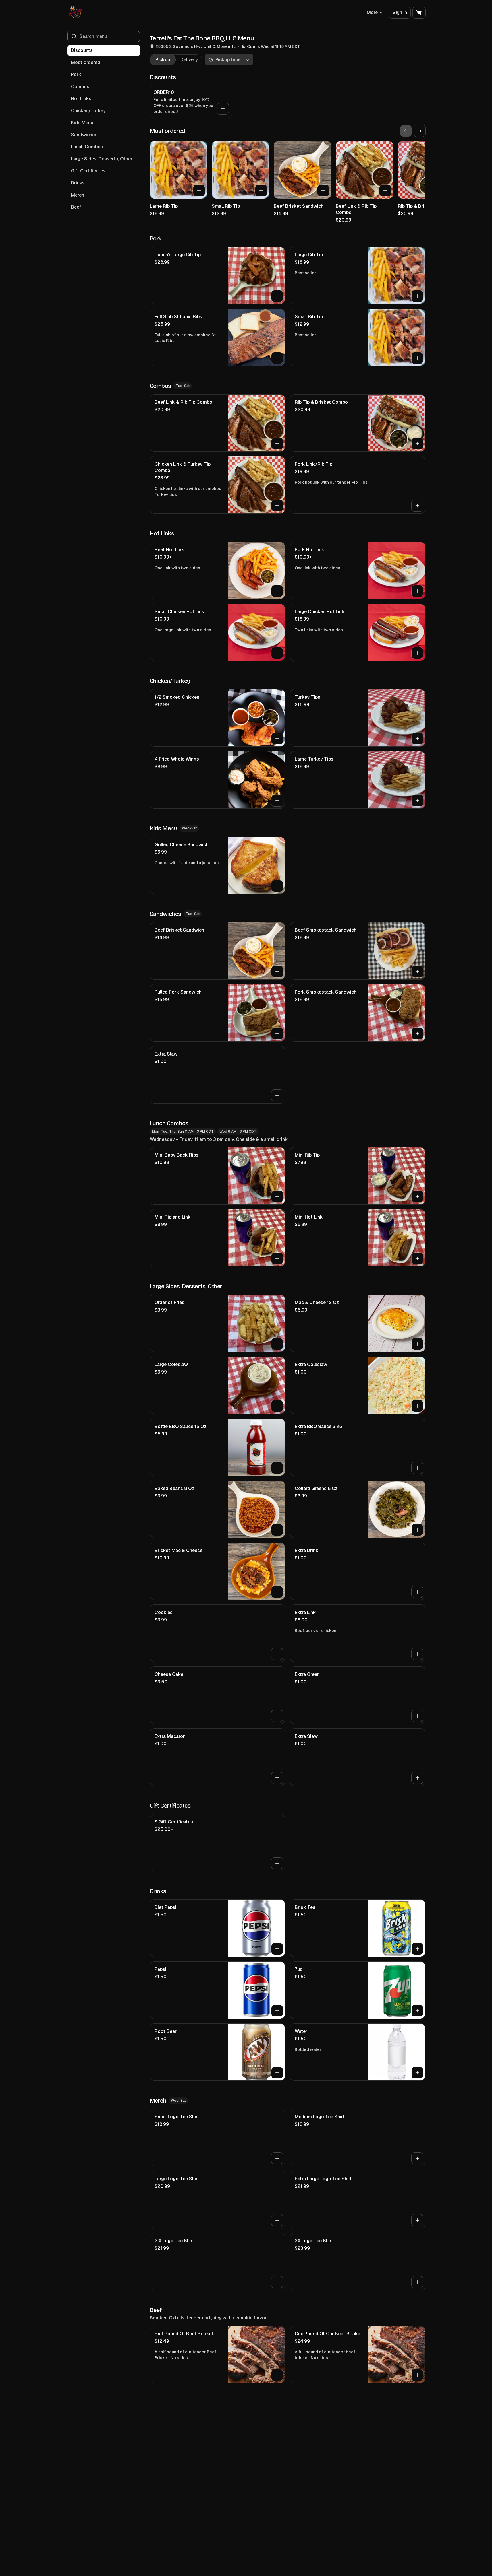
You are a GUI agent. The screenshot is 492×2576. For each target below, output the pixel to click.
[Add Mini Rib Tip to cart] (417, 1196)
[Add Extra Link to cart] (417, 1654)
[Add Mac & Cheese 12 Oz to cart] (417, 1344)
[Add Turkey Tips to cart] (417, 739)
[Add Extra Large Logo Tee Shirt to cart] (417, 2220)
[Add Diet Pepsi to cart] (277, 1949)
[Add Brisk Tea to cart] (417, 1949)
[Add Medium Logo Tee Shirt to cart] (417, 2158)
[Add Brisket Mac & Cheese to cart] (277, 1592)
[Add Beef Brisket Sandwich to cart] (323, 191)
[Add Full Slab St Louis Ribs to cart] (277, 358)
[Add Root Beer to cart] (277, 2073)
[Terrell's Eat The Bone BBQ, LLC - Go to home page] (76, 13)
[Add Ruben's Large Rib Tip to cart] (277, 296)
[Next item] (420, 131)
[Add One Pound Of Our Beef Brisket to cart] (417, 2375)
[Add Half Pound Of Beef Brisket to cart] (277, 2375)
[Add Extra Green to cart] (417, 1716)
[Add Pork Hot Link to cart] (417, 591)
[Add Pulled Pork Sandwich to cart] (277, 1033)
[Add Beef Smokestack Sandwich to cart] (417, 972)
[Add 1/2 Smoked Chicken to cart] (277, 739)
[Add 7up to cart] (417, 2011)
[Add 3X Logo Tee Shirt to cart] (417, 2282)
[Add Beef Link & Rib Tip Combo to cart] (385, 191)
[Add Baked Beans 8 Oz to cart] (277, 1530)
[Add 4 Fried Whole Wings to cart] (277, 801)
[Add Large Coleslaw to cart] (277, 1406)
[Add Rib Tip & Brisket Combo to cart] (417, 444)
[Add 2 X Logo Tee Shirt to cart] (277, 2282)
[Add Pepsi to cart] (277, 2011)
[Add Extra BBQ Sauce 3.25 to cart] (417, 1468)
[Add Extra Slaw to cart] (277, 1095)
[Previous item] (406, 131)
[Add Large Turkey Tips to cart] (417, 801)
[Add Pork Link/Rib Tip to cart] (417, 506)
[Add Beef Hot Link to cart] (277, 591)
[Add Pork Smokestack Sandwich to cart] (417, 1033)
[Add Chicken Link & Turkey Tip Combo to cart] (277, 506)
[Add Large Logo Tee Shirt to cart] (277, 2220)
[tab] (163, 60)
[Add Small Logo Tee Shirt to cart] (277, 2158)
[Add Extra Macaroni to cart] (277, 1778)
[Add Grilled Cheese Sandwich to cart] (277, 886)
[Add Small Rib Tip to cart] (261, 191)
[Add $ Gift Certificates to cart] (277, 1863)
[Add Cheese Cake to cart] (277, 1716)
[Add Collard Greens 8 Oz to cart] (417, 1530)
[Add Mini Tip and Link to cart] (277, 1258)
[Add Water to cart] (417, 2073)
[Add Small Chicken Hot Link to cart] (277, 653)
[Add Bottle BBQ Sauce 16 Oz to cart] (277, 1468)
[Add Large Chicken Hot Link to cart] (417, 653)
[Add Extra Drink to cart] (417, 1592)
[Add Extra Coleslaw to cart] (417, 1406)
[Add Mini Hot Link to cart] (417, 1258)
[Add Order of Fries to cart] (277, 1344)
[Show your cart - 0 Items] (419, 13)
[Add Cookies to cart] (277, 1654)
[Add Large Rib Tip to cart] (199, 191)
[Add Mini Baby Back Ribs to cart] (277, 1196)
